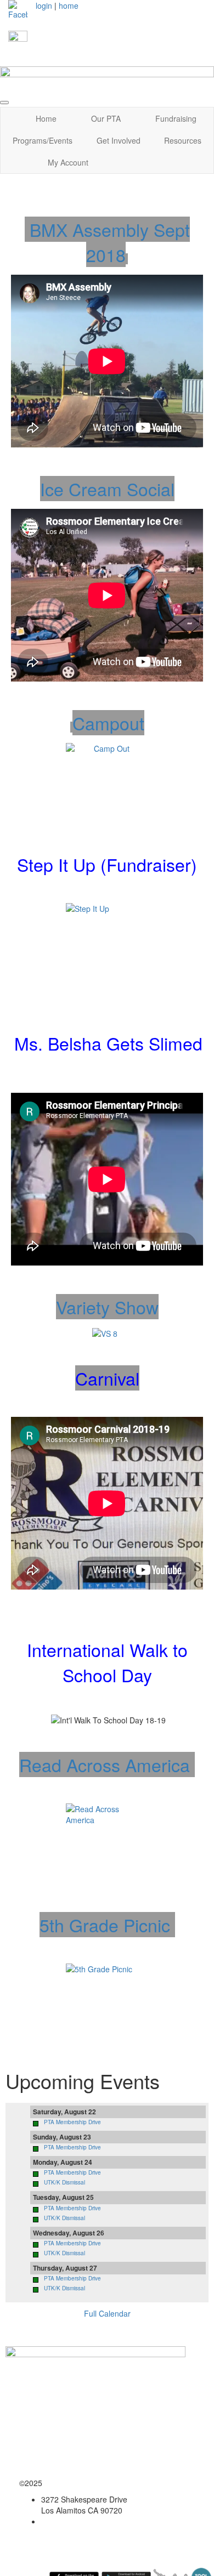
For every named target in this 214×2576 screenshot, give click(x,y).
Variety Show (107, 1307)
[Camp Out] (107, 784)
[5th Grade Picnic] (107, 2005)
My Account (68, 162)
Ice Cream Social (107, 489)
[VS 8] (105, 1332)
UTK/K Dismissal (64, 2182)
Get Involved (119, 140)
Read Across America (107, 1764)
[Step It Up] (107, 944)
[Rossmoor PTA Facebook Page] (18, 9)
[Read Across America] (107, 1845)
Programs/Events (43, 140)
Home (46, 118)
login (44, 5)
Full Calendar (107, 2313)
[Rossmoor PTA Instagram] (18, 39)
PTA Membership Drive (72, 2122)
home (69, 5)
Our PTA (106, 118)
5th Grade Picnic (107, 1925)
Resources (183, 140)
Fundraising (176, 118)
